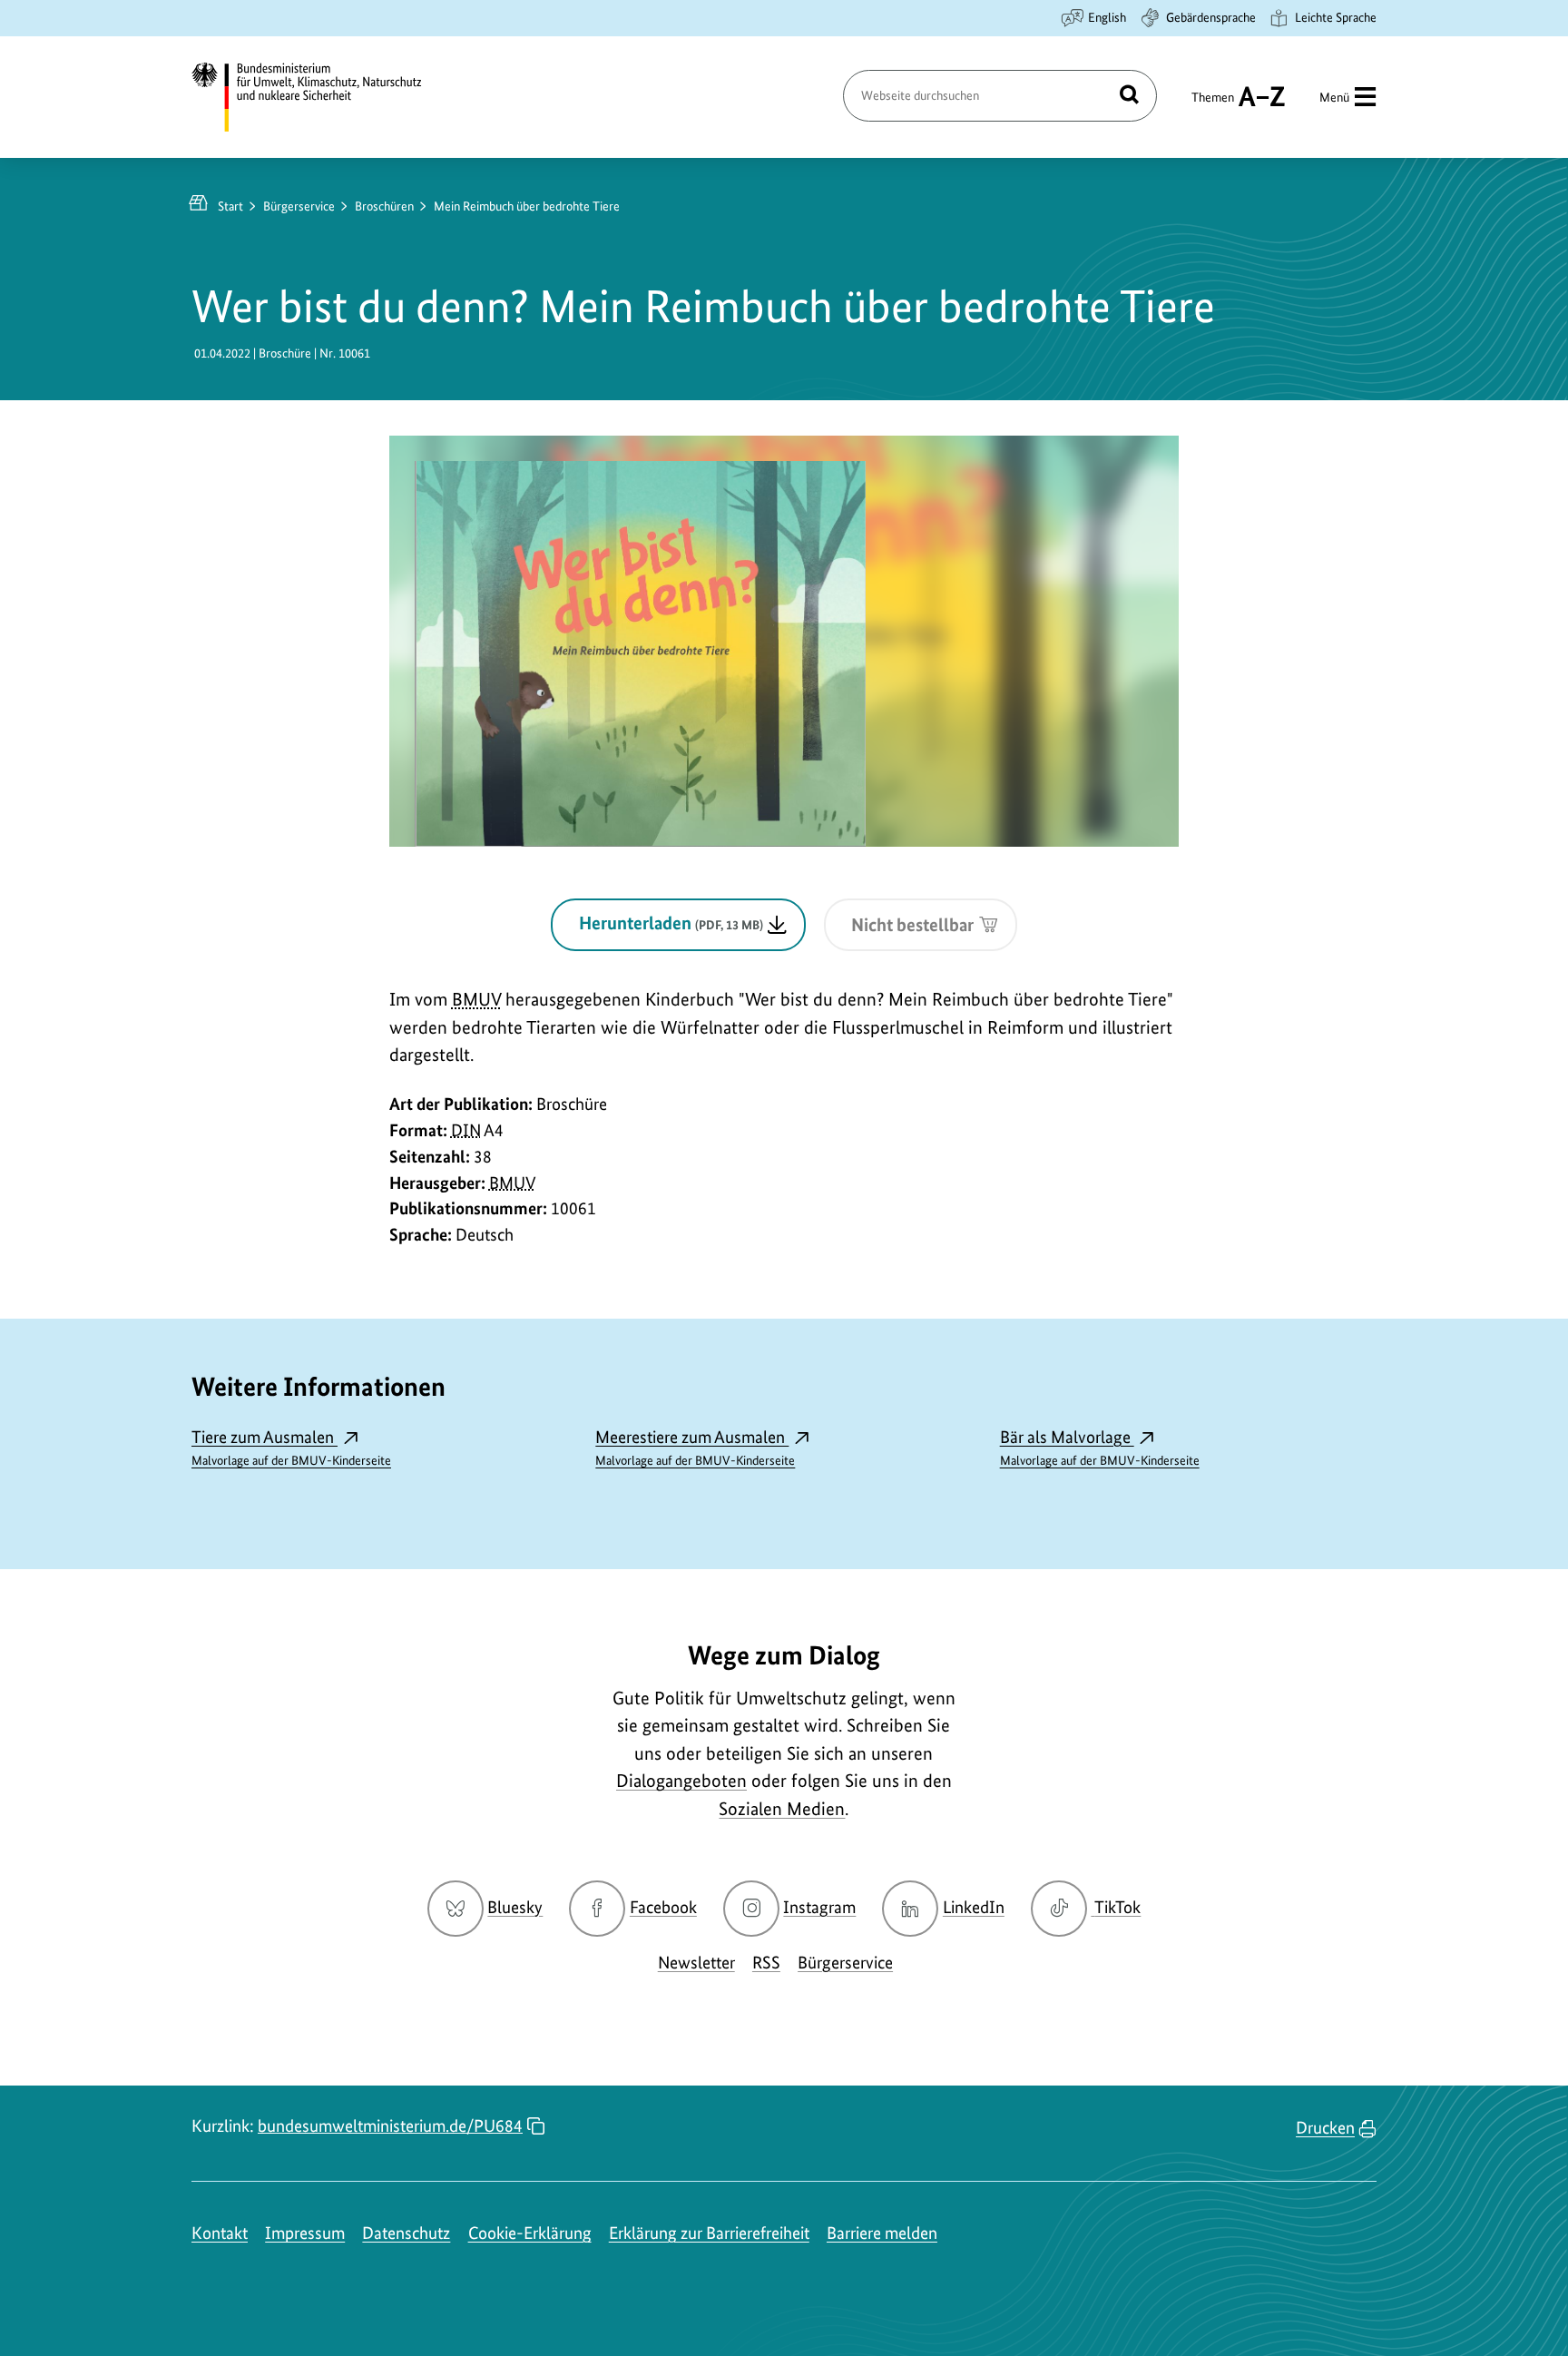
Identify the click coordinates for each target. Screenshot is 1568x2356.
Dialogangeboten (681, 1781)
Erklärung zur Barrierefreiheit (709, 2233)
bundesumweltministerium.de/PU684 (390, 2126)
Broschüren (384, 206)
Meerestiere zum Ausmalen (695, 1447)
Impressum (305, 2233)
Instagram (819, 1907)
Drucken (1325, 2128)
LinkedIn (974, 1907)
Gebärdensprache (1211, 17)
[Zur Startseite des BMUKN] (322, 97)
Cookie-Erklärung (530, 2233)
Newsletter (696, 1963)
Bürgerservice (299, 206)
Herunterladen (671, 923)
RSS (766, 1963)
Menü (1334, 97)
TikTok (1117, 1907)
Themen (1213, 105)
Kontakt (220, 2233)
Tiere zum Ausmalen (291, 1447)
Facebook (663, 1907)
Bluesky (515, 1907)
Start (230, 206)
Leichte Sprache (1336, 17)
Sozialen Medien (782, 1809)
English (1107, 17)
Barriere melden (882, 2233)
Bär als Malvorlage (1100, 1447)
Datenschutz (406, 2233)
